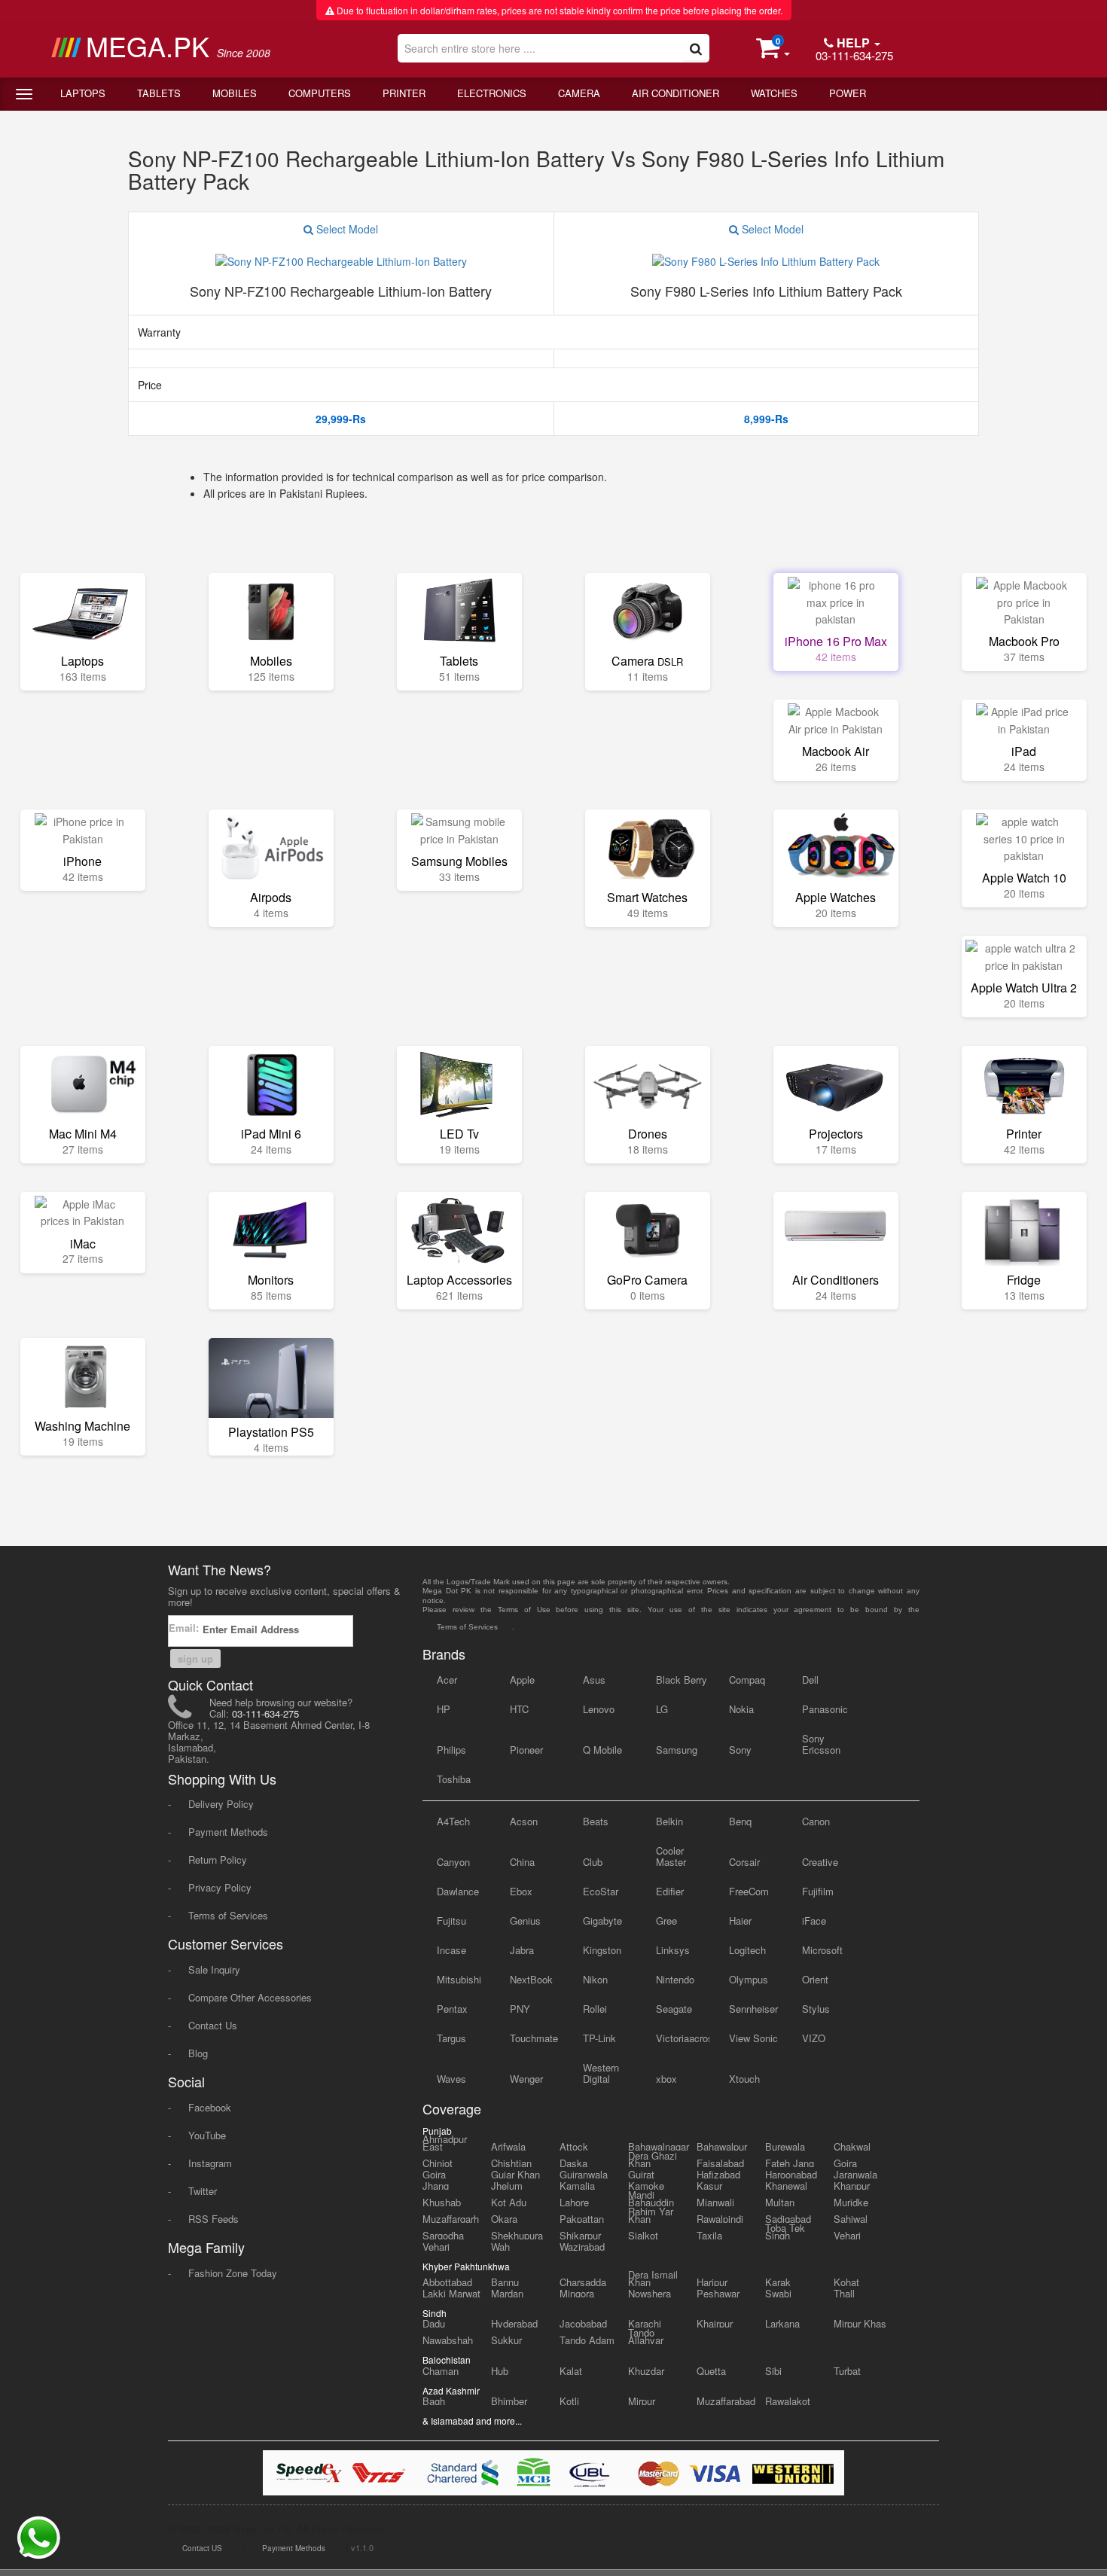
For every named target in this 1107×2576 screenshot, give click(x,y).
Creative (820, 1862)
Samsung (677, 1750)
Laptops (83, 93)
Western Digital (601, 2073)
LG (662, 1709)
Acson (524, 1821)
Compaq (747, 1680)
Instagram (210, 2163)
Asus (594, 1680)
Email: (185, 1628)
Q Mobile (602, 1750)
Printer (404, 93)
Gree (666, 1921)
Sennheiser (753, 2009)
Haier (740, 1921)
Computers (320, 93)
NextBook (531, 1979)
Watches (774, 93)
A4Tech (453, 1821)
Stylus (816, 2009)
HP (444, 1709)
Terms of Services (228, 1915)
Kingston (602, 1950)
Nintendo (675, 1979)
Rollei (595, 2009)
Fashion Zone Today (233, 2273)
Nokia (741, 1709)
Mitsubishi (459, 1979)
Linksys (673, 1950)
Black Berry (682, 1680)
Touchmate (534, 2038)
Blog (198, 2053)
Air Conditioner (675, 93)
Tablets (159, 93)
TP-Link (599, 2038)
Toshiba (454, 1779)
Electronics (492, 93)
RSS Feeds (213, 2219)
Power (848, 93)
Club (593, 1862)
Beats (596, 1821)
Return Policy (218, 1860)
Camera (579, 93)
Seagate (674, 2009)
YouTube (207, 2135)
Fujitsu (451, 1921)
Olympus (749, 1979)
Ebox (521, 1891)
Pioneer (526, 1750)
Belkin (669, 1821)
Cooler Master (671, 1856)
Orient (815, 1979)
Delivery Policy (221, 1804)
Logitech (747, 1950)
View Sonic (753, 2038)
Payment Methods (228, 1832)
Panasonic (825, 1709)
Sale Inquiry (214, 1969)
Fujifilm (818, 1891)
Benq (740, 1821)
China (522, 1862)
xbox (666, 2079)
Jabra (522, 1950)
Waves (451, 2079)
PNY (520, 2009)
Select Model (346, 229)
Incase (451, 1950)
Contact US (202, 2548)
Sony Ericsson (821, 1744)
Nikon (595, 1979)
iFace (814, 1921)
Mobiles (235, 93)
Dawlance (458, 1891)
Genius (525, 1921)
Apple (522, 1680)
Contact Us (213, 2025)
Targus (451, 2038)
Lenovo (599, 1709)
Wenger (526, 2079)
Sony (740, 1750)
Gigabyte (602, 1921)
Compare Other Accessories (250, 1997)
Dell (810, 1680)
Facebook (210, 2107)
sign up (195, 1658)
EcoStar (601, 1891)
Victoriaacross (683, 2038)
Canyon (453, 1862)
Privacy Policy (220, 1887)
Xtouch (744, 2079)
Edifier (670, 1891)
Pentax (452, 2009)
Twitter (203, 2191)
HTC (519, 1709)
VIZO (814, 2038)
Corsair (744, 1862)
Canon (816, 1821)
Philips (451, 1750)
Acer (447, 1680)
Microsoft (822, 1950)
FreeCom (749, 1891)
